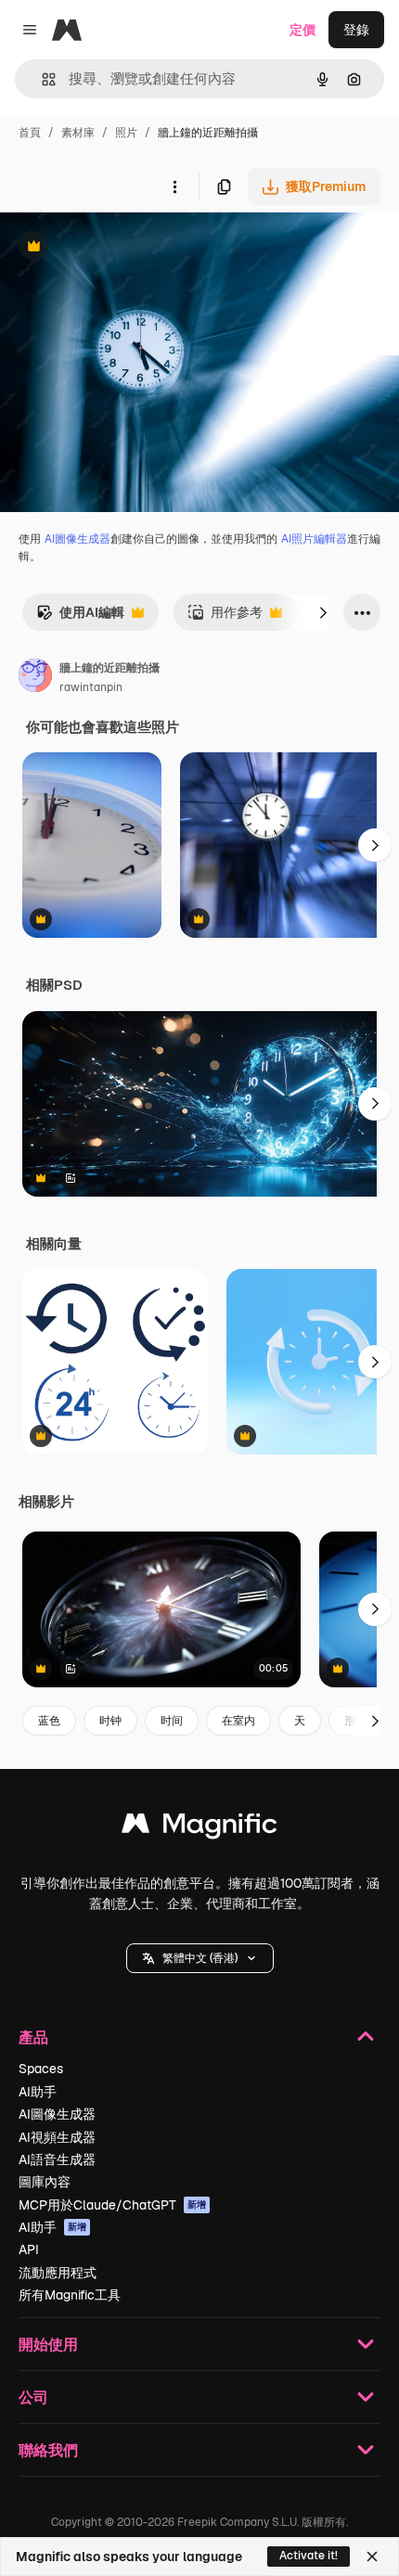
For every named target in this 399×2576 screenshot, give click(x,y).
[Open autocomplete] (41, 79)
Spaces (41, 2069)
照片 (126, 133)
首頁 (30, 133)
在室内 (238, 1721)
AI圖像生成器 (77, 539)
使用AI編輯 (80, 617)
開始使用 (48, 2344)
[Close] (372, 2557)
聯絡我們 (48, 2449)
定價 (302, 30)
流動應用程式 (58, 2273)
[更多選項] (174, 186)
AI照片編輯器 (314, 539)
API (29, 2249)
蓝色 (49, 1721)
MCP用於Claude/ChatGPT (112, 2205)
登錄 (356, 30)
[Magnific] (199, 1828)
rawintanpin (91, 687)
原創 (107, 248)
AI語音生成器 (57, 2159)
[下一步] (323, 612)
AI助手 (38, 2092)
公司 (33, 2397)
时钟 (110, 1721)
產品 (33, 2037)
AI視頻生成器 (57, 2137)
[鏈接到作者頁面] (35, 678)
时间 (172, 1721)
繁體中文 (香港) (200, 1958)
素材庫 (78, 133)
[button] (200, 1958)
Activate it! (309, 2556)
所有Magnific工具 (70, 2295)
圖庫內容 (45, 2182)
